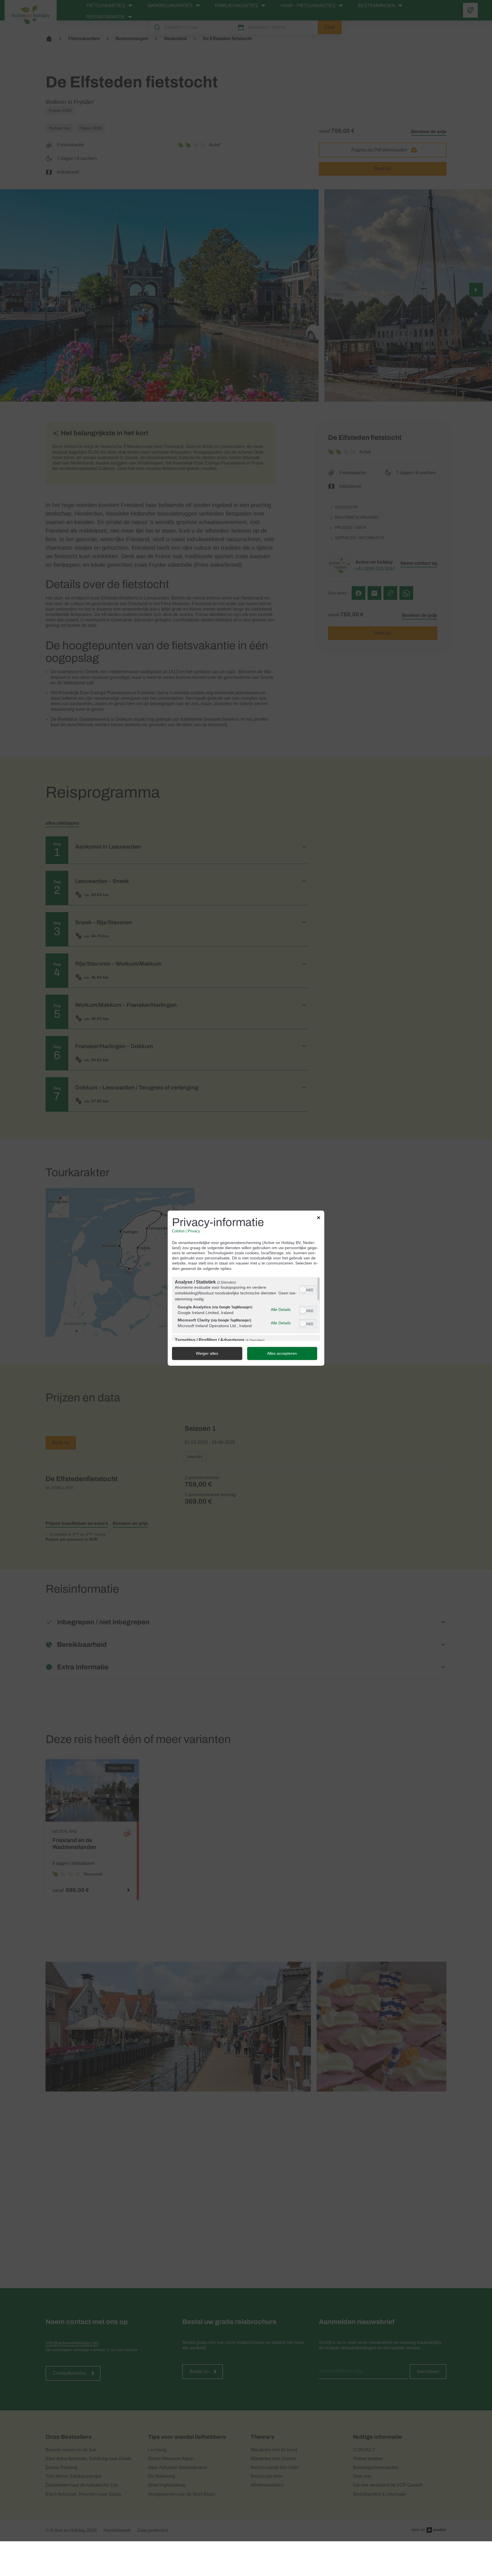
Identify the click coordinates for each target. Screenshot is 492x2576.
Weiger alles (207, 1353)
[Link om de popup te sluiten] (319, 1218)
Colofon (178, 1231)
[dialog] (246, 1288)
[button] (303, 1290)
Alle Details (281, 1310)
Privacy (194, 1231)
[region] (246, 1309)
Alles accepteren (282, 1353)
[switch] (308, 1289)
